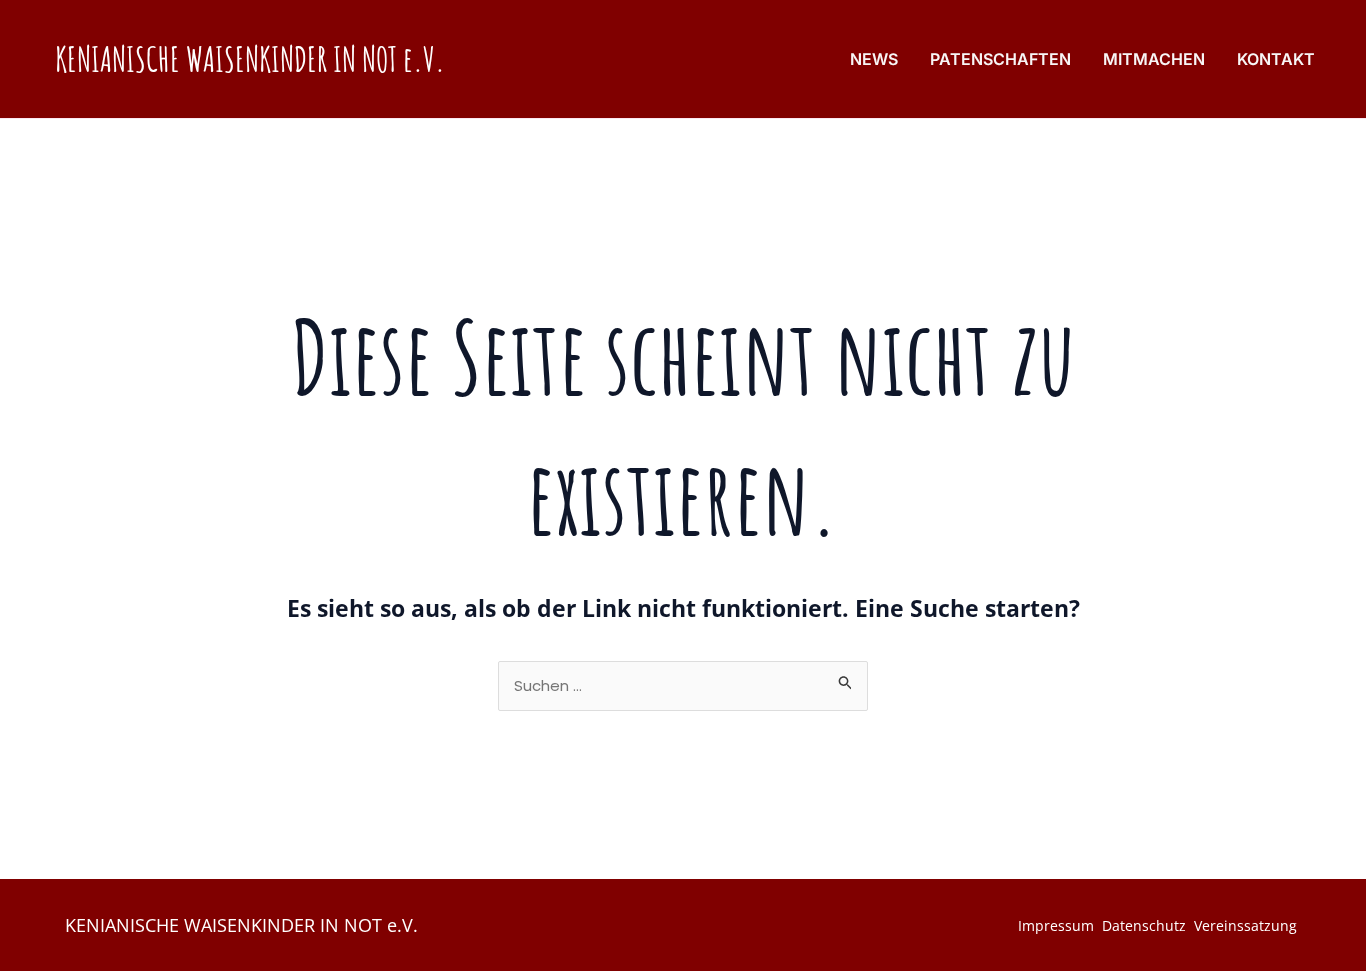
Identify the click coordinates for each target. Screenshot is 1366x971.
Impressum (1056, 925)
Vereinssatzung (1245, 925)
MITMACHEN (1154, 59)
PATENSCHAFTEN (1000, 59)
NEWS (874, 59)
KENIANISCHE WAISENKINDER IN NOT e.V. (250, 58)
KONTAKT (1276, 59)
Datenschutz (1144, 925)
